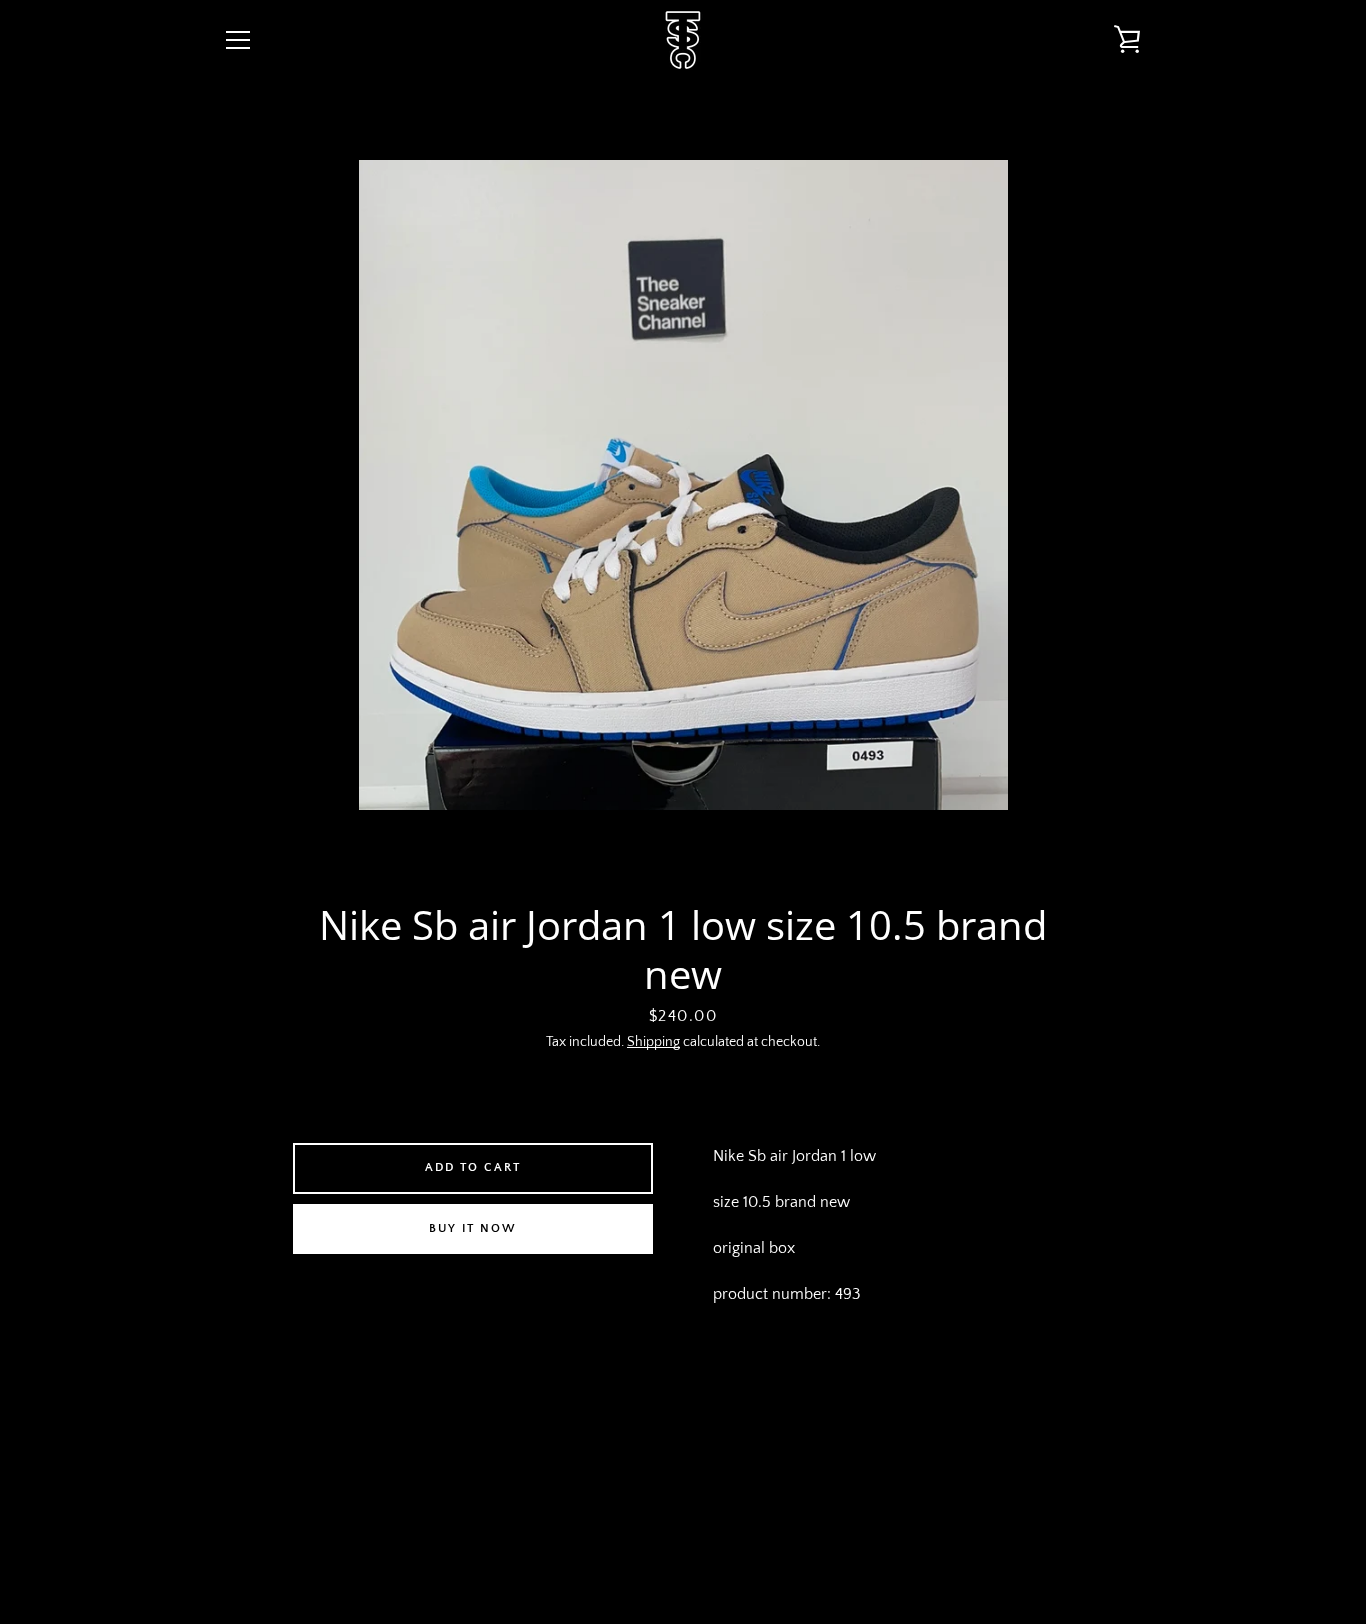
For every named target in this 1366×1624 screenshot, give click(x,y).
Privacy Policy (647, 1466)
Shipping (653, 1042)
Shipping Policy (900, 1466)
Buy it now (473, 1228)
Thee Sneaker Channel (698, 1546)
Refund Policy (772, 1466)
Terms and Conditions (492, 1466)
